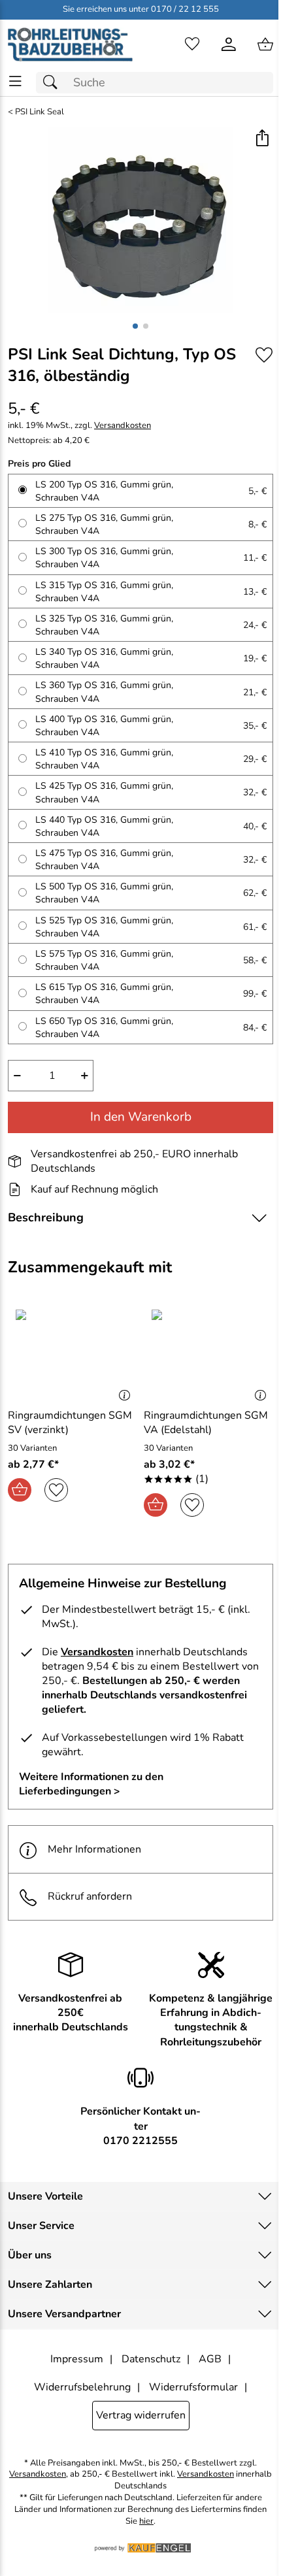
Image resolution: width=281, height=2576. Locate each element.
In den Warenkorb (141, 1117)
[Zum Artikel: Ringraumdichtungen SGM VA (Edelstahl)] (208, 1353)
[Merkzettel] (192, 44)
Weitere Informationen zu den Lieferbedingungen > (91, 1784)
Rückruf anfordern (90, 1896)
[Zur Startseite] (70, 44)
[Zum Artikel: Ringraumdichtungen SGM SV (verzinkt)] (73, 1353)
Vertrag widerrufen (141, 2415)
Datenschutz (151, 2359)
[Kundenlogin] (229, 44)
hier (146, 2521)
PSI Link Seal (40, 112)
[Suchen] (54, 83)
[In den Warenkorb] (20, 1490)
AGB (210, 2359)
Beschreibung (46, 1217)
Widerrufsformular (193, 2387)
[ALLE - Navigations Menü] (15, 81)
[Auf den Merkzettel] (264, 355)
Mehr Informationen (94, 1849)
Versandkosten (123, 426)
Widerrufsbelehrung (82, 2387)
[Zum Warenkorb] (265, 44)
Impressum (77, 2359)
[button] (262, 139)
